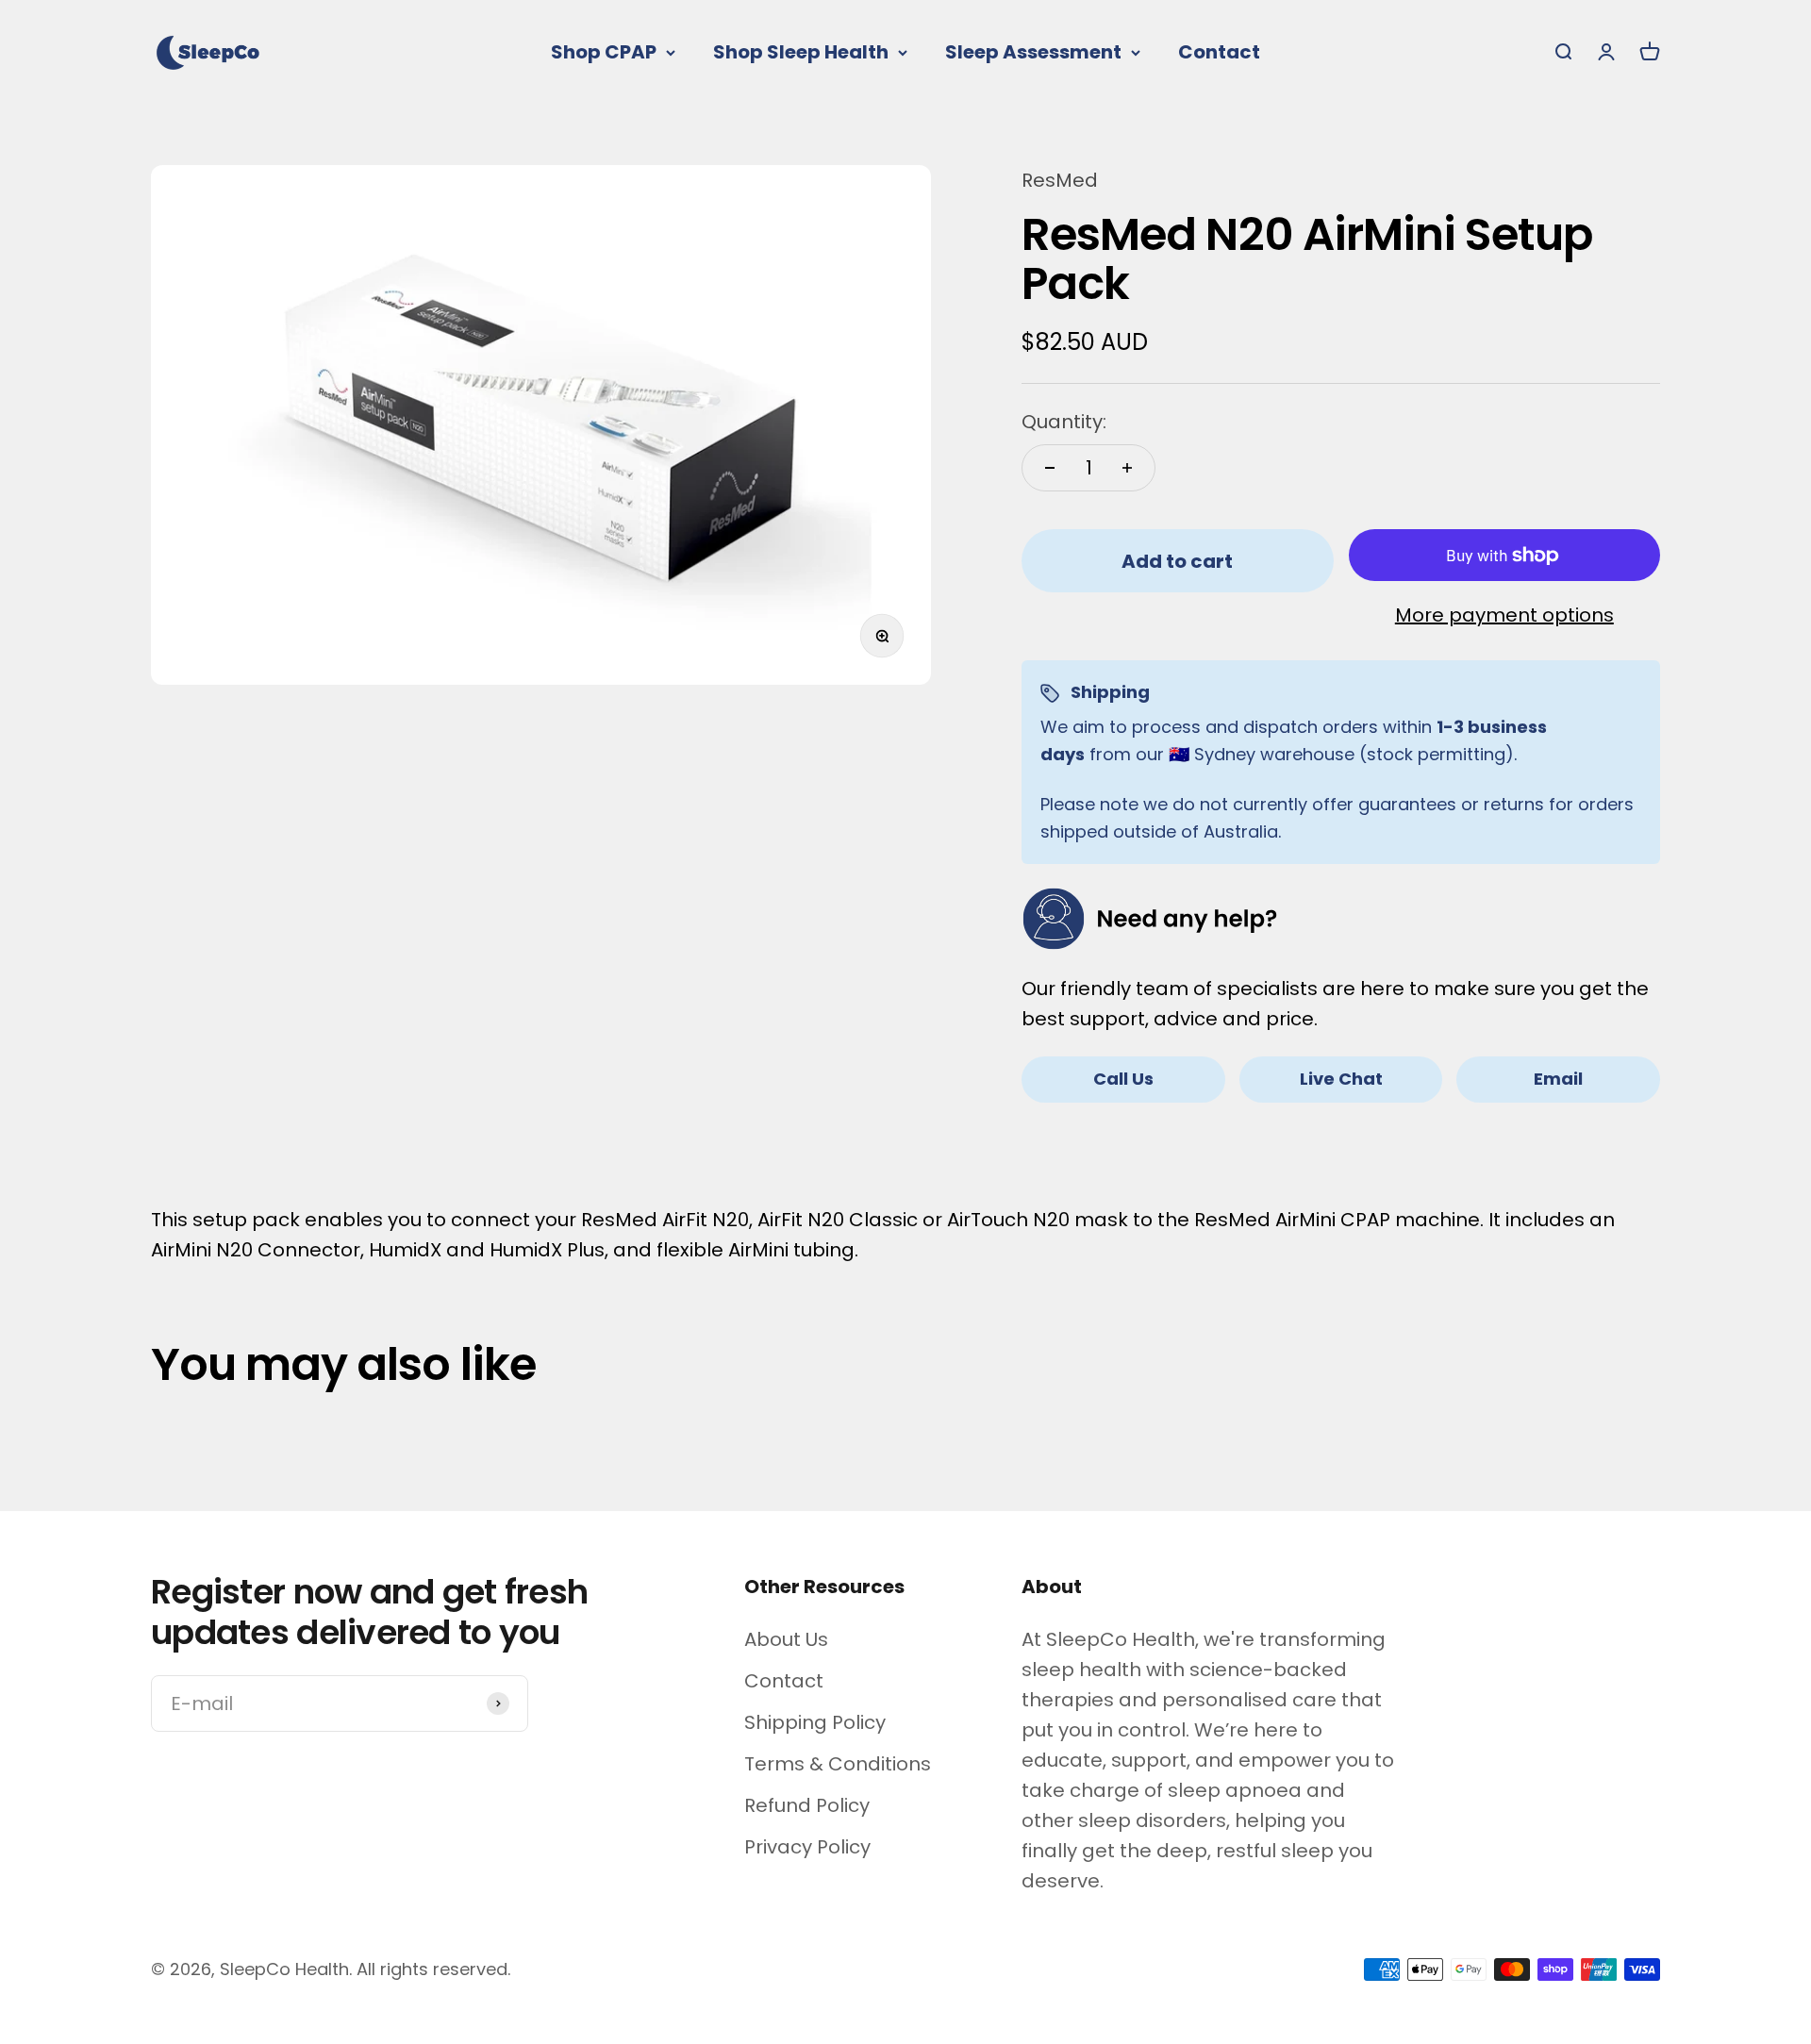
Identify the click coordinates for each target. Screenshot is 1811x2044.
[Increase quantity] (1127, 468)
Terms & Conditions (838, 1764)
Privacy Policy (807, 1847)
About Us (786, 1639)
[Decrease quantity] (1050, 468)
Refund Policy (807, 1805)
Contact (1219, 52)
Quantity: (1064, 422)
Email (1558, 1079)
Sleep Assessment (1033, 52)
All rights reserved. (433, 1969)
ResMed (1060, 180)
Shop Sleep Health (801, 52)
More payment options (1504, 615)
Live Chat (1341, 1079)
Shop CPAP (604, 52)
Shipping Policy (815, 1722)
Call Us (1123, 1079)
